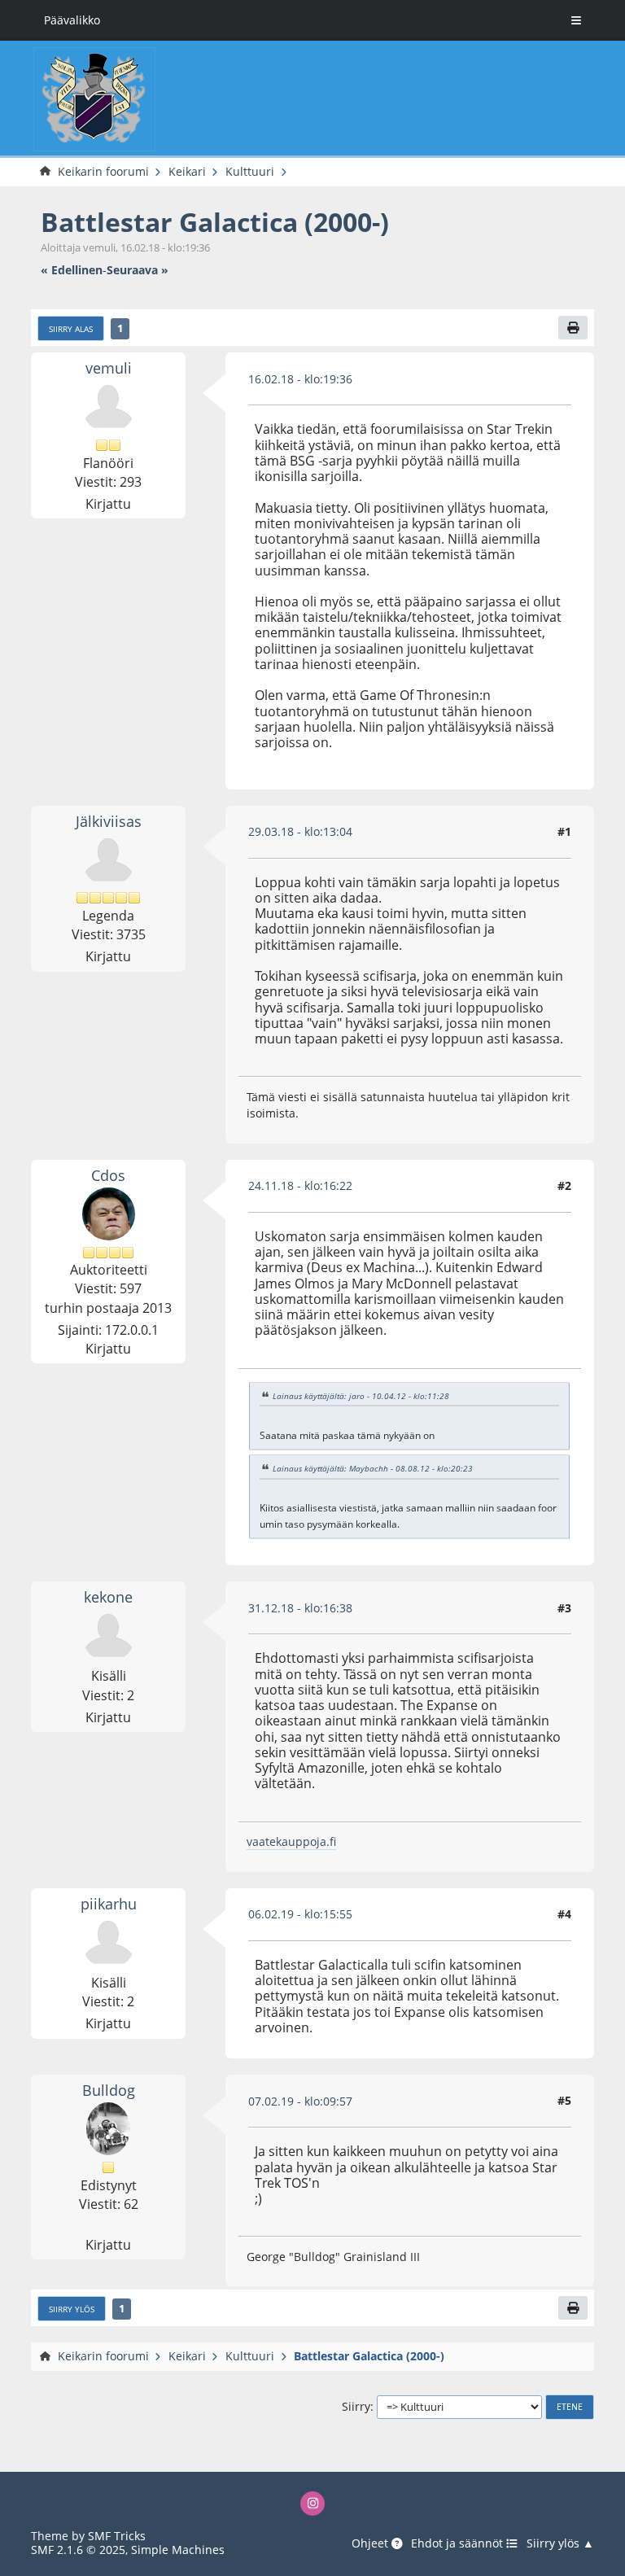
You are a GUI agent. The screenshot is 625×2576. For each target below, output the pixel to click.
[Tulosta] (573, 328)
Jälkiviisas (109, 821)
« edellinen (72, 270)
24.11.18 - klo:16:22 (300, 1185)
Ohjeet (372, 2543)
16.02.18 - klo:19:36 (300, 379)
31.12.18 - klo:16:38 (300, 1608)
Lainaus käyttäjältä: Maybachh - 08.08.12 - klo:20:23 (373, 1468)
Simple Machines (178, 2550)
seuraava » (138, 270)
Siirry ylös (72, 2309)
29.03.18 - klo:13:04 (300, 831)
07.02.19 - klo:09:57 (300, 2101)
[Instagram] (313, 2504)
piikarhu (109, 1903)
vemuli (109, 367)
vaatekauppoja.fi (291, 1841)
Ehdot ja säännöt (459, 2543)
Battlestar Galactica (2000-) (215, 222)
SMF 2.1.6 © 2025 (78, 2550)
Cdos (108, 1175)
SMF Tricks (117, 2536)
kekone (108, 1596)
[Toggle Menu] (576, 20)
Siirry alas (71, 329)
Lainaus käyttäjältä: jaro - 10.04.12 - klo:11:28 (361, 1396)
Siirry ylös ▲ (560, 2543)
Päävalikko (72, 20)
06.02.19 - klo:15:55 (300, 1914)
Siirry (356, 2406)
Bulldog (109, 2090)
